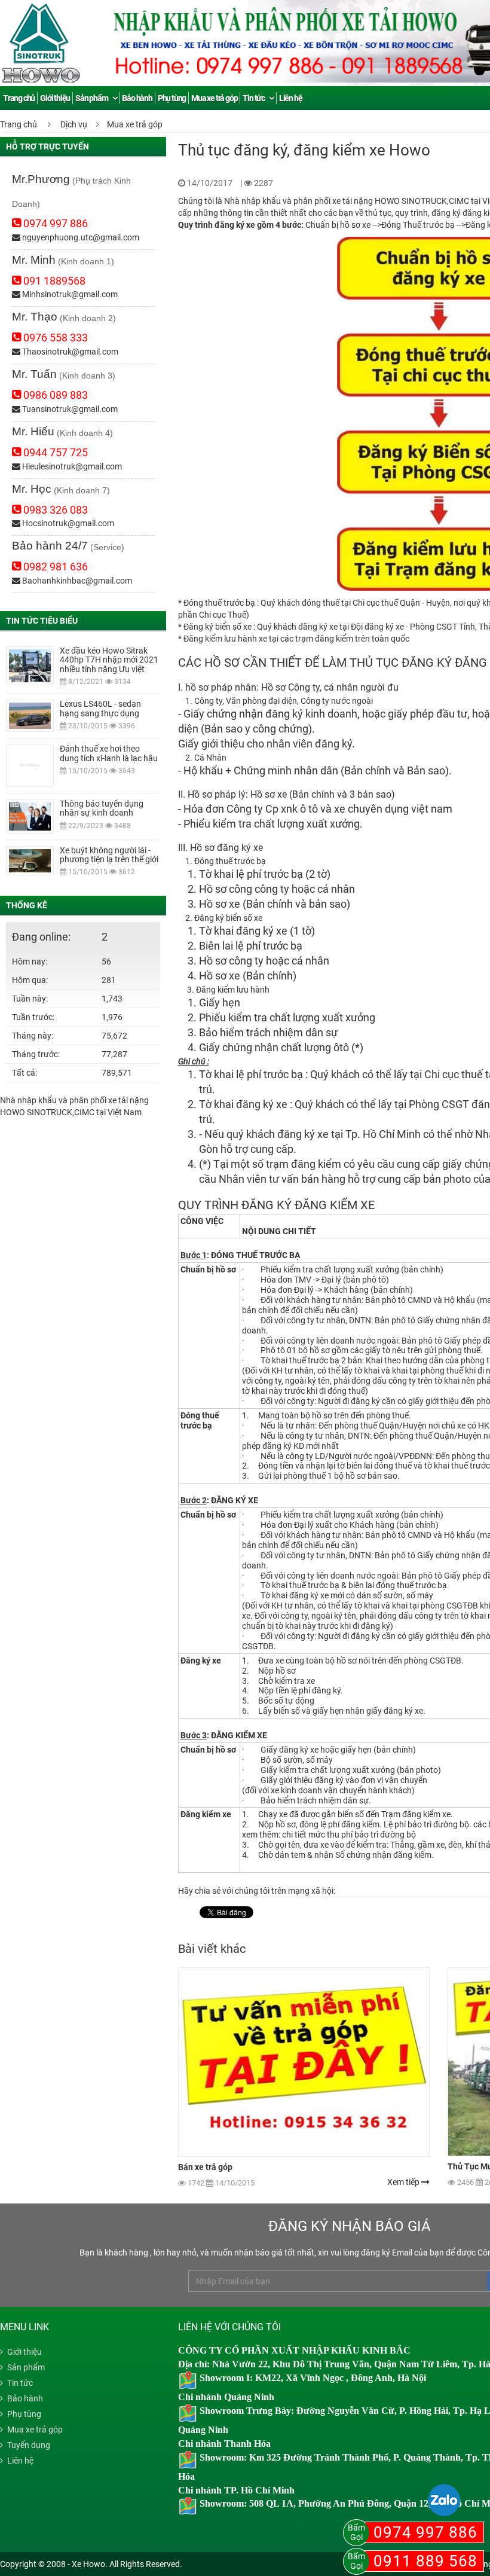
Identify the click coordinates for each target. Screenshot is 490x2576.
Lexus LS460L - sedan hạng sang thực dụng (100, 708)
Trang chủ (19, 124)
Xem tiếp (404, 2182)
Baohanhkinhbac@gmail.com (76, 581)
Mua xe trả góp (214, 98)
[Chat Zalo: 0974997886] (444, 2500)
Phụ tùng (172, 98)
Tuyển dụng (29, 2445)
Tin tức (254, 98)
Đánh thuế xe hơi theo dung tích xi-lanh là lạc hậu (109, 753)
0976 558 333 (54, 338)
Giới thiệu (55, 98)
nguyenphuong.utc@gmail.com (80, 237)
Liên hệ (291, 98)
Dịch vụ (74, 124)
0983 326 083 (54, 510)
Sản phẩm (91, 98)
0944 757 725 (54, 452)
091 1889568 (53, 281)
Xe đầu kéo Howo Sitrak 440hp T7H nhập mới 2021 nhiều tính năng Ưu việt (109, 660)
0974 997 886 (54, 223)
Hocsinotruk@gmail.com (67, 523)
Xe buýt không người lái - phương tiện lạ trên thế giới (109, 855)
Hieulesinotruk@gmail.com (71, 466)
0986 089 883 (54, 395)
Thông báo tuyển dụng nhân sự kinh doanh (102, 808)
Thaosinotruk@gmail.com (69, 352)
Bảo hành (137, 98)
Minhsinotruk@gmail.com (69, 294)
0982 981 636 (54, 567)
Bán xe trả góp (205, 2167)
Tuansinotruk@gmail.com (69, 409)
